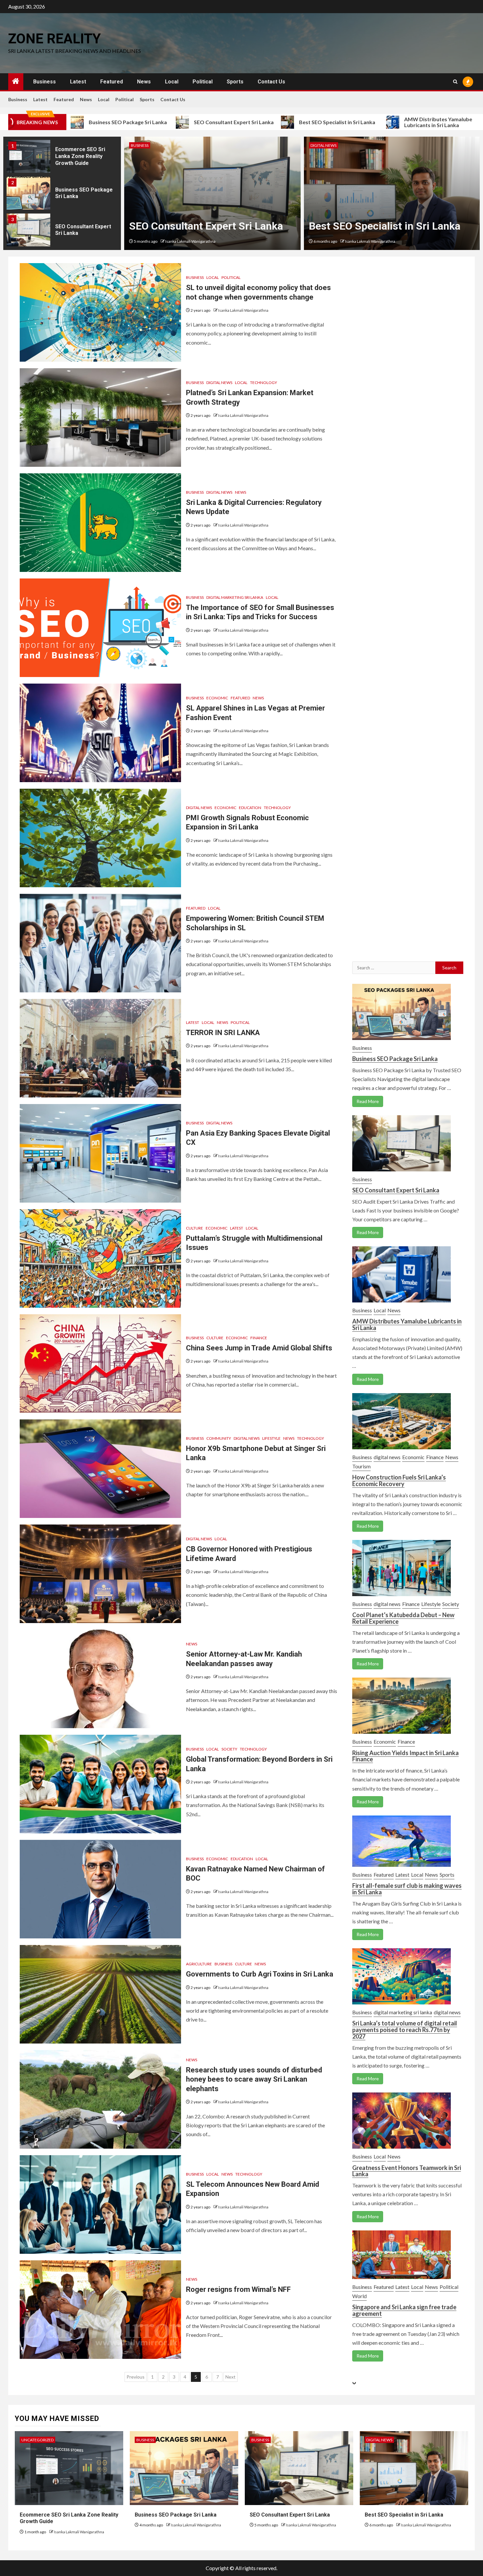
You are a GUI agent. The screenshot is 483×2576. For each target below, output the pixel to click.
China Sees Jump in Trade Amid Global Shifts (259, 1348)
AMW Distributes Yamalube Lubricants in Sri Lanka (336, 122)
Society (229, 1749)
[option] (62, 158)
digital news (144, 145)
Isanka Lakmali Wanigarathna (190, 241)
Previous (136, 2377)
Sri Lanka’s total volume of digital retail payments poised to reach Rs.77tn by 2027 (405, 2030)
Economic (217, 698)
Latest (78, 82)
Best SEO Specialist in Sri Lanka (235, 122)
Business (45, 82)
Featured (112, 82)
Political (203, 82)
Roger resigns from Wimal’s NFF (238, 2289)
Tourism (361, 1466)
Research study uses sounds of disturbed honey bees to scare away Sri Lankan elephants (254, 2079)
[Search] (455, 82)
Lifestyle (271, 1438)
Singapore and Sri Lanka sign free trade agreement (404, 2310)
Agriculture (199, 1964)
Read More (368, 1101)
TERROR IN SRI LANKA (223, 1033)
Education (250, 808)
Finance (259, 1338)
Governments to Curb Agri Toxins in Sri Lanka (260, 1974)
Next (230, 2377)
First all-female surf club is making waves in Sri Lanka (407, 1889)
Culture (195, 1228)
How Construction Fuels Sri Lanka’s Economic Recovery (399, 1480)
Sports (235, 82)
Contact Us (271, 82)
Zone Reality (55, 39)
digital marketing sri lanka (235, 597)
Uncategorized (37, 2440)
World (359, 2296)
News (144, 82)
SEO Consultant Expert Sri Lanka (131, 122)
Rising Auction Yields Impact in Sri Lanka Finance (405, 1756)
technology (264, 383)
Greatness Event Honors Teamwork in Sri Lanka (407, 2171)
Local (172, 82)
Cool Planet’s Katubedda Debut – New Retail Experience (403, 1618)
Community (219, 1438)
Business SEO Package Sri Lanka (395, 1059)
